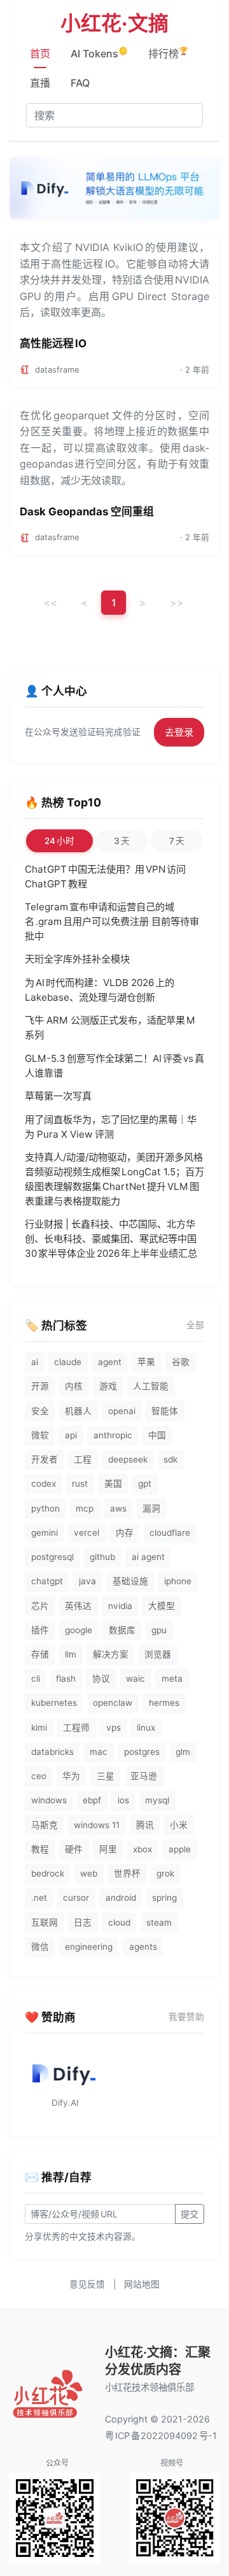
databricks (52, 1752)
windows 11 (97, 1825)
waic (135, 1678)
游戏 (108, 1386)
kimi (39, 1728)
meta (172, 1678)
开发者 (45, 1459)
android (121, 1898)
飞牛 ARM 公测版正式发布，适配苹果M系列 (110, 1027)
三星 (106, 1776)
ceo (39, 1776)
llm (71, 1654)
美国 (113, 1484)
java (87, 1581)
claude (68, 1362)
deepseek (128, 1459)
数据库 (122, 1630)
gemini (45, 1533)
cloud (119, 1922)
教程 (40, 1849)
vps (114, 1728)
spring (164, 1898)
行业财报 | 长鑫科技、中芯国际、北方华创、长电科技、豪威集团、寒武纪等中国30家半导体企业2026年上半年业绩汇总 (111, 1239)
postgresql (52, 1557)
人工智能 (151, 1386)
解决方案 (111, 1654)
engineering (89, 1947)
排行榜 (168, 53)
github (102, 1557)
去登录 (179, 732)
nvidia (120, 1606)
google (79, 1630)
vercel (87, 1533)
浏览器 (158, 1654)
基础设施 (130, 1581)
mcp (85, 1508)
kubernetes (54, 1703)
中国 (157, 1435)
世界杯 (127, 1873)
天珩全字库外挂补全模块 (77, 959)
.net (39, 1898)
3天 (122, 841)
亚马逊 (144, 1776)
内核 (74, 1386)
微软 (40, 1435)
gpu (159, 1630)
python (45, 1508)
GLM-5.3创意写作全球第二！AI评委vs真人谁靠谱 (114, 1066)
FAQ (80, 83)
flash (66, 1678)
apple (180, 1849)
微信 (40, 1947)
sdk (170, 1459)
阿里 (108, 1849)
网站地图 (142, 2284)
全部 (195, 1325)
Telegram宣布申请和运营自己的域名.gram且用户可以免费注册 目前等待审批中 (112, 921)
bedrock (48, 1873)
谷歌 (181, 1362)
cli (36, 1678)
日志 (83, 1922)
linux (146, 1728)
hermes (164, 1703)
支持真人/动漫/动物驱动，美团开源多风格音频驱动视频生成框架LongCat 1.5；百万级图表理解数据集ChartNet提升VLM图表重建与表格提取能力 (114, 1179)
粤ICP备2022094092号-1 (161, 2436)
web (89, 1873)
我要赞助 (186, 2017)
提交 (190, 2214)
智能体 (165, 1411)
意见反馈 (87, 2284)
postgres (142, 1752)
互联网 (45, 1922)
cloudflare (170, 1533)
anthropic (113, 1435)
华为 (71, 1776)
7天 (177, 841)
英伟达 (78, 1606)
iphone (178, 1581)
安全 (40, 1411)
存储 (40, 1654)
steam (159, 1922)
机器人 (78, 1411)
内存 (125, 1533)
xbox (142, 1849)
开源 (40, 1386)
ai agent (148, 1557)
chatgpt (47, 1581)
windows (49, 1800)
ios (123, 1800)
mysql (157, 1800)
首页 (40, 54)
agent (110, 1362)
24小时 (59, 841)
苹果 (146, 1362)
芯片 (40, 1606)
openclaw (113, 1703)
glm (183, 1752)
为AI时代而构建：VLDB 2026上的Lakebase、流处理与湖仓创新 (100, 990)
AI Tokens (99, 53)
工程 (83, 1459)
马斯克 (45, 1825)
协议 (101, 1678)
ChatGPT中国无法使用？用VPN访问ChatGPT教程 (105, 877)
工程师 (76, 1728)
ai (35, 1362)
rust (80, 1484)
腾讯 (145, 1825)
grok (165, 1873)
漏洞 (151, 1508)
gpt (145, 1484)
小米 (179, 1825)
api (71, 1435)
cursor (76, 1898)
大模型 (162, 1606)
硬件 (74, 1849)
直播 (40, 83)
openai (122, 1411)
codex (44, 1484)
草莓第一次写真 (58, 1096)
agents (143, 1947)
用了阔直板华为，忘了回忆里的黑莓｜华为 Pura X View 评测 (111, 1127)
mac (99, 1752)
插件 (40, 1630)
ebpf (92, 1800)
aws (118, 1508)
